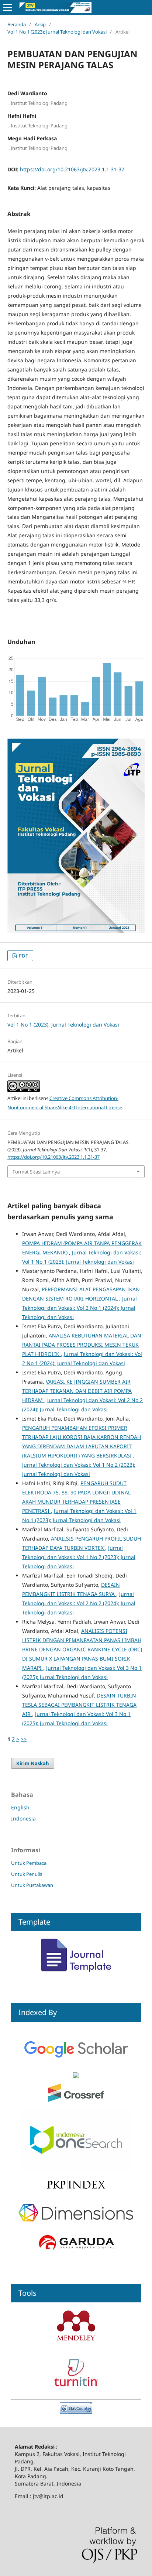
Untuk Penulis (27, 1874)
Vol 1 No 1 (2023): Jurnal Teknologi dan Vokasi (57, 32)
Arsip (40, 24)
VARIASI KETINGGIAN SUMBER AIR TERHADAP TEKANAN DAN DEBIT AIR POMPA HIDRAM (77, 1391)
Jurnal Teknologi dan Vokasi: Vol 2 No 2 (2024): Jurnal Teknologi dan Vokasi (79, 1603)
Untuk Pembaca (29, 1863)
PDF (23, 956)
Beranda (17, 24)
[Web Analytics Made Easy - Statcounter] (76, 2412)
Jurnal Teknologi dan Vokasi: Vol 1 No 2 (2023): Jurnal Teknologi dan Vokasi (79, 1557)
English (20, 1807)
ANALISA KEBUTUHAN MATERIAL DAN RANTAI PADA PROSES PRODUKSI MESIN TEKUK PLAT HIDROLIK (82, 1345)
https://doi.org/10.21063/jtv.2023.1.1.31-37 (72, 169)
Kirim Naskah (33, 1763)
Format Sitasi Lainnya (36, 1172)
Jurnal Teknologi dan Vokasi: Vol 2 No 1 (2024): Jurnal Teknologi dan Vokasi (80, 1308)
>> (24, 1739)
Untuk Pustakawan (32, 1885)
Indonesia (23, 1818)
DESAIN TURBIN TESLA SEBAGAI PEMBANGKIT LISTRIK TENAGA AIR (79, 1705)
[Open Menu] (7, 7)
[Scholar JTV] (76, 2068)
